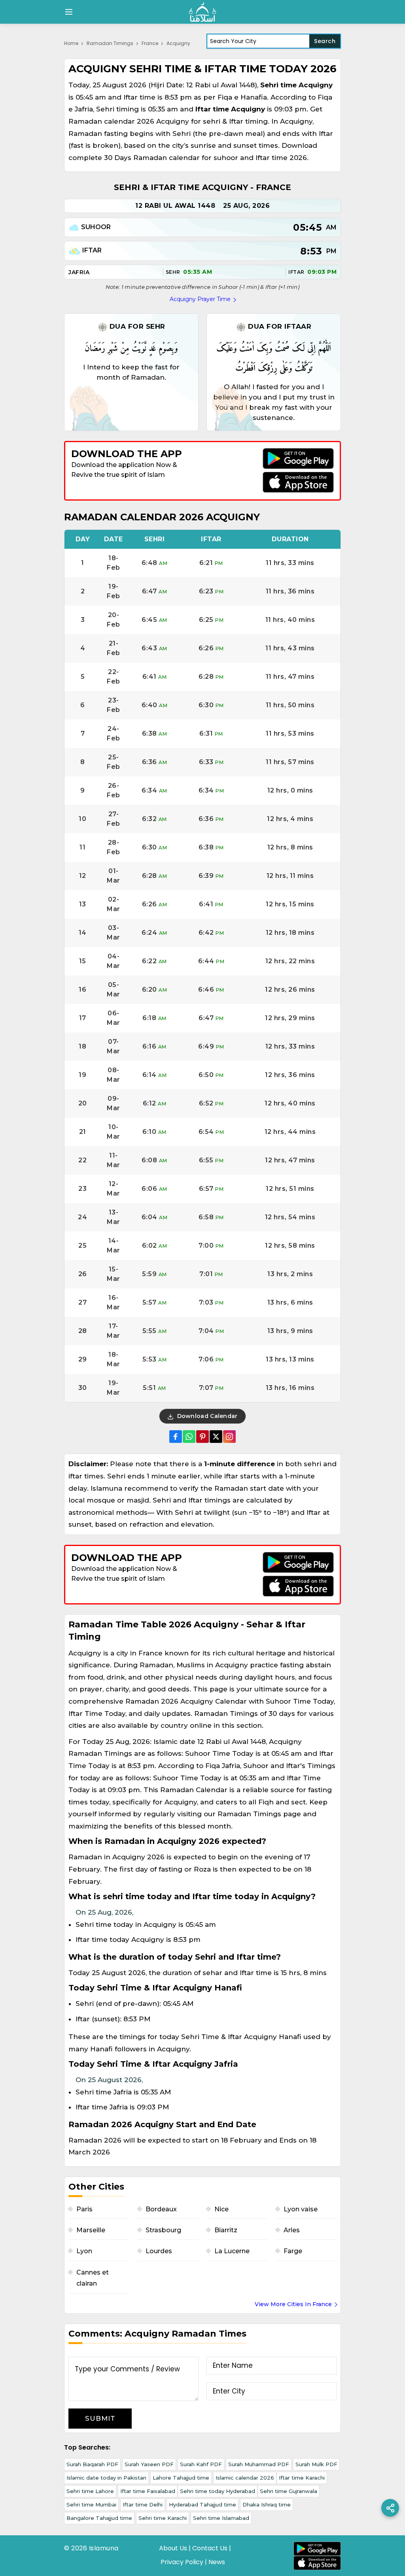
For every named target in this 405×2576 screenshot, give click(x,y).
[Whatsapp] (189, 1437)
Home (71, 43)
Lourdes (159, 2251)
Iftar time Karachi (302, 2478)
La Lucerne (232, 2251)
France (150, 43)
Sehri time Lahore (90, 2491)
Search (325, 41)
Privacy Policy (182, 2562)
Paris (84, 2209)
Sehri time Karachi (163, 2518)
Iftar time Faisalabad (148, 2491)
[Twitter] (216, 1437)
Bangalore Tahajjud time (99, 2518)
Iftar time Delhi (143, 2504)
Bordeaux (161, 2209)
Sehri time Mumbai (91, 2504)
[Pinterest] (202, 1437)
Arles (292, 2230)
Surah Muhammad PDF (259, 2464)
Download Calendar (206, 1416)
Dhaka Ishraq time (267, 2504)
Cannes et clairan (93, 2278)
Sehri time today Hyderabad (218, 2491)
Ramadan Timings (110, 43)
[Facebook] (176, 1437)
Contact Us (210, 2548)
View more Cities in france (293, 2304)
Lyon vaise (301, 2209)
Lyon (84, 2251)
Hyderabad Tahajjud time (202, 2504)
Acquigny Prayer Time (200, 299)
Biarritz (226, 2230)
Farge (293, 2251)
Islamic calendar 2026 (245, 2478)
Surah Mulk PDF (316, 2464)
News (217, 2562)
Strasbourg (163, 2230)
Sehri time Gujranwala (289, 2491)
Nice (221, 2209)
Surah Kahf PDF (201, 2464)
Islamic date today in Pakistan (106, 2478)
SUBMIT (100, 2418)
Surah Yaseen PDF (149, 2464)
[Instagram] (229, 1437)
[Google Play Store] (298, 459)
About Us (173, 2548)
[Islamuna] (202, 12)
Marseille (91, 2230)
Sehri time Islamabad (221, 2518)
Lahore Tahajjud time (181, 2478)
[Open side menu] (68, 12)
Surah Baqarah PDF (92, 2464)
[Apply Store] (298, 482)
